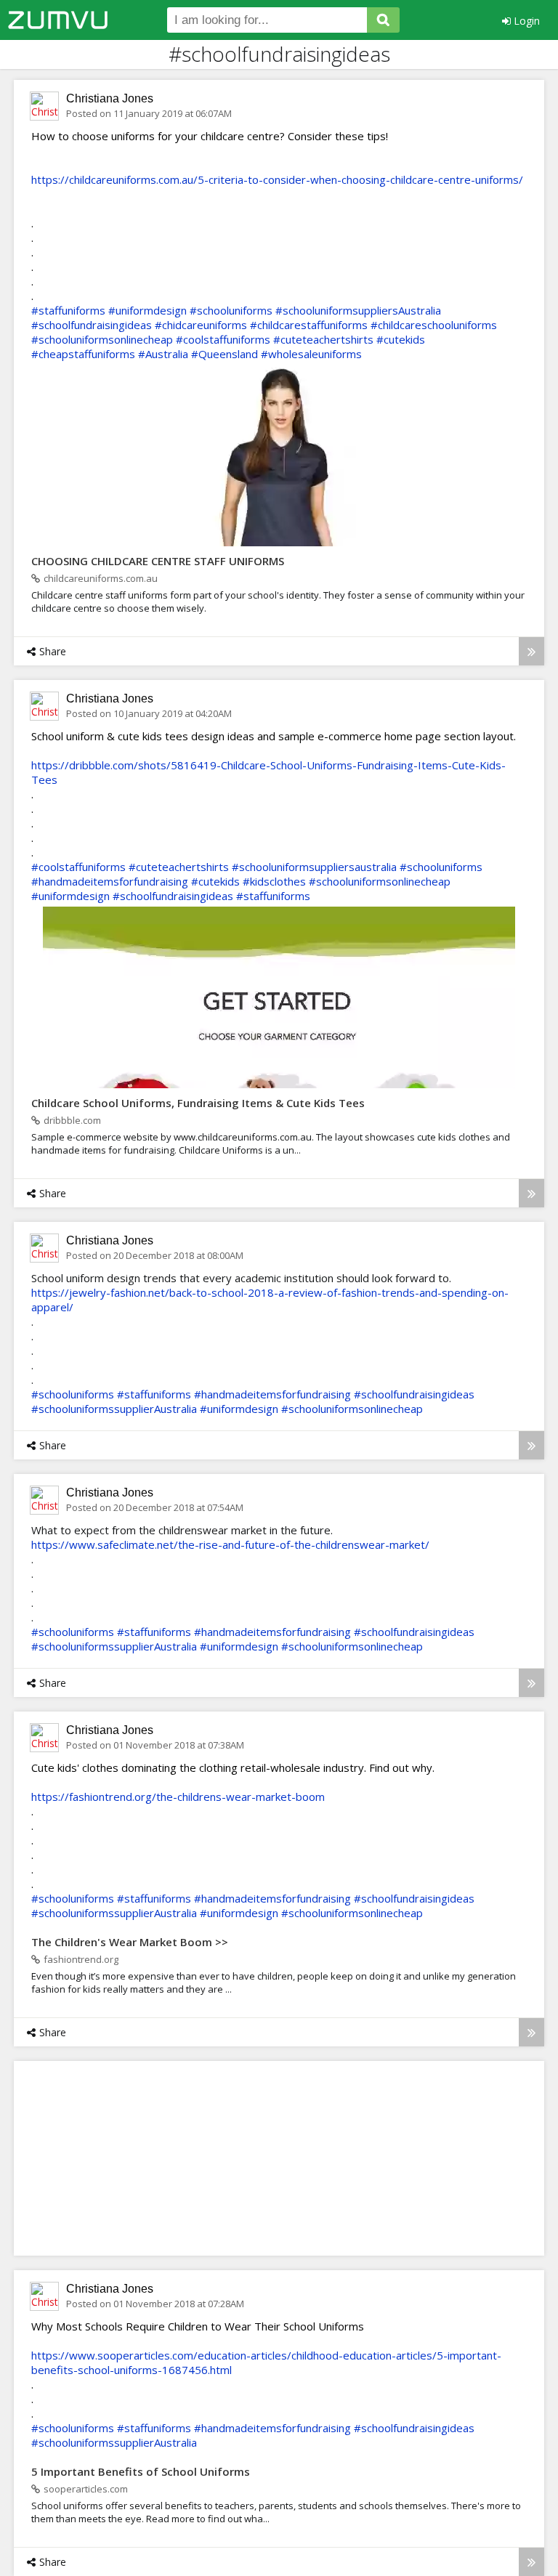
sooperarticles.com (86, 2489)
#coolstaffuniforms (223, 339)
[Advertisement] (166, 2158)
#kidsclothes (274, 881)
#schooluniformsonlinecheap (102, 339)
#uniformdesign (147, 310)
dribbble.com (72, 1120)
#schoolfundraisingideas (92, 325)
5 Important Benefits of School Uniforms (141, 2471)
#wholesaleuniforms (311, 354)
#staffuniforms (68, 310)
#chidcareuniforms (201, 325)
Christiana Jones (110, 98)
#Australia (163, 354)
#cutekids (401, 339)
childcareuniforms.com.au (101, 578)
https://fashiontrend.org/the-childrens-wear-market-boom (178, 1797)
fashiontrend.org (81, 1959)
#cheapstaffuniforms (83, 354)
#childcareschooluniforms (434, 325)
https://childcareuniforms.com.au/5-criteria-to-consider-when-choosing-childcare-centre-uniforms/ (277, 179)
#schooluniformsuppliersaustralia (314, 867)
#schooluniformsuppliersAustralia (358, 310)
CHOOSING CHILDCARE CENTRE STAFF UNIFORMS (158, 561)
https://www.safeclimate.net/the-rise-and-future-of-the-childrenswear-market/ (230, 1544)
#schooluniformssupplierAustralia (114, 1409)
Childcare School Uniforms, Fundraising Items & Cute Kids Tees (198, 1103)
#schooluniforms (231, 310)
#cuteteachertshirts (323, 339)
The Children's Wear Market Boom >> (130, 1942)
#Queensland (225, 354)
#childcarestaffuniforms (309, 325)
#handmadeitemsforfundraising (110, 881)
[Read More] (531, 651)
